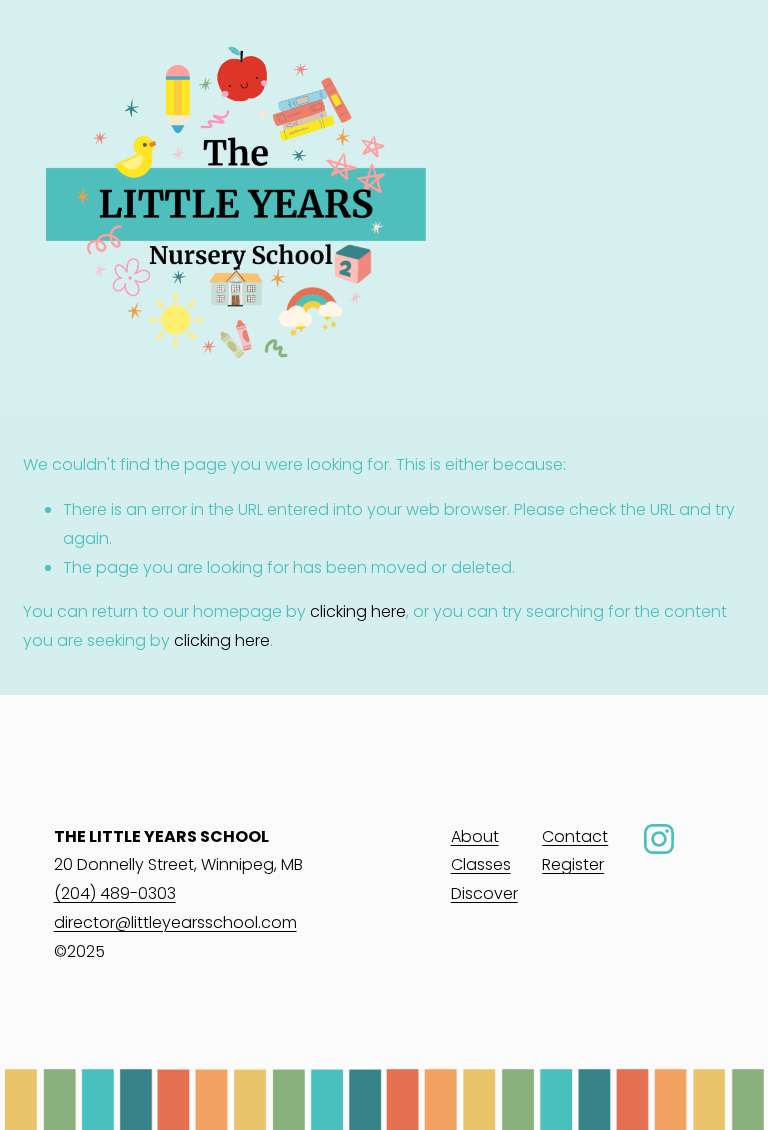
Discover (484, 893)
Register (573, 864)
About (475, 836)
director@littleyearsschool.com (175, 922)
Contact (575, 836)
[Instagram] (659, 839)
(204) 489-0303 (115, 893)
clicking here (358, 611)
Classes (481, 864)
